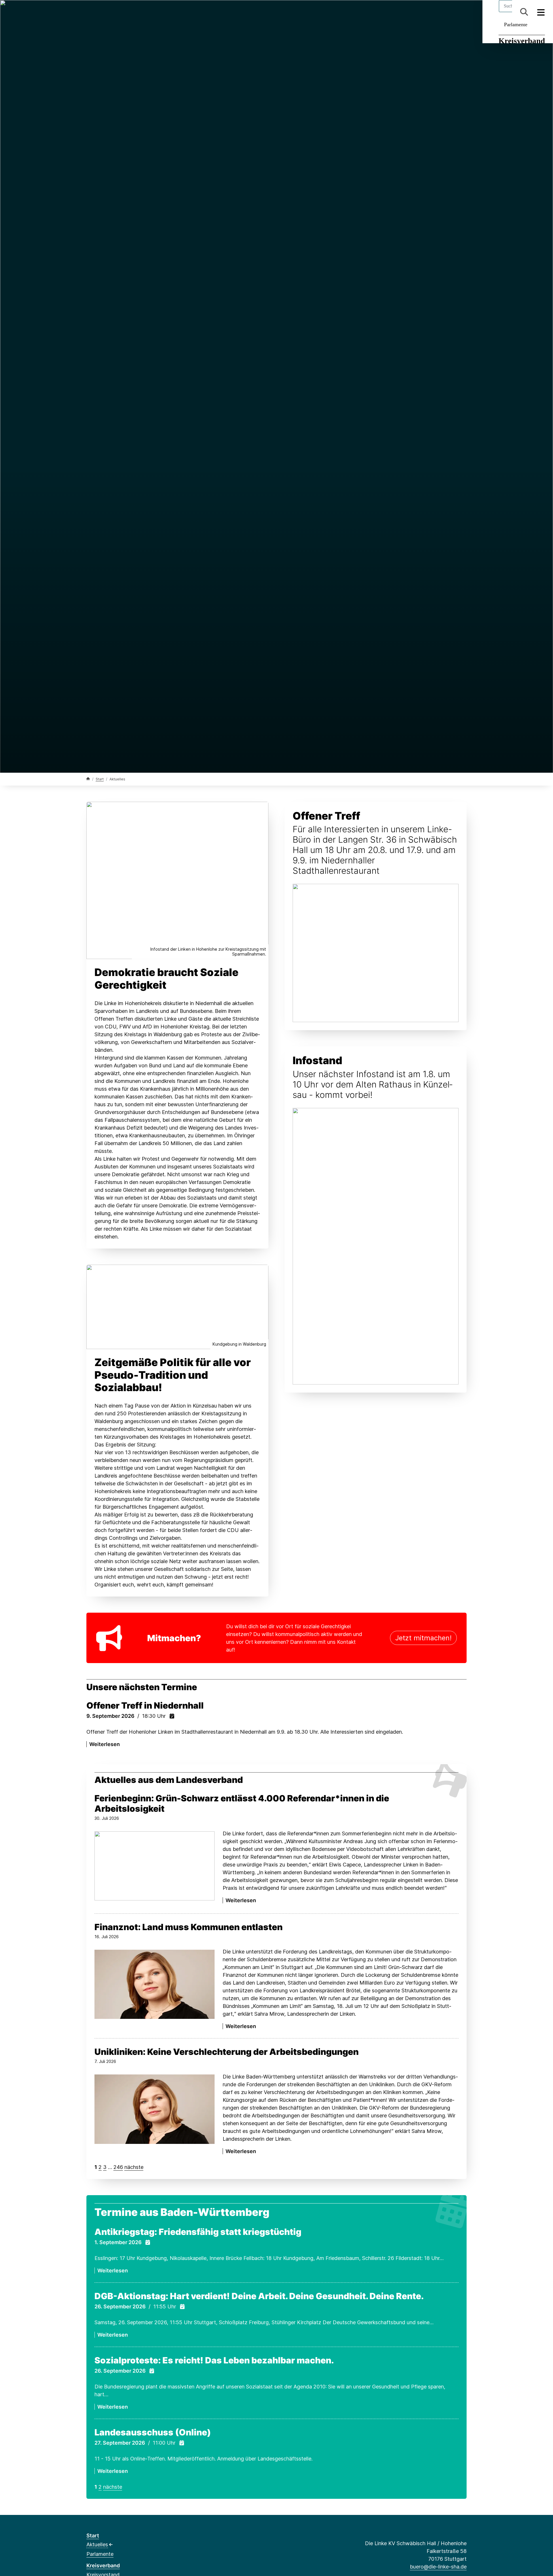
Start (100, 779)
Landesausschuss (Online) (153, 2432)
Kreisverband (522, 41)
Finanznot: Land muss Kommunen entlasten (189, 1927)
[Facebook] (89, 12)
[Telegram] (127, 12)
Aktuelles (97, 2544)
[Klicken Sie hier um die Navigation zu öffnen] (541, 12)
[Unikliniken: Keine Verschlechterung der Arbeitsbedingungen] (155, 2109)
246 (118, 2167)
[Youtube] (137, 12)
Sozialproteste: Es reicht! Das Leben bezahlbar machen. (214, 2360)
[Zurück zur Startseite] (88, 779)
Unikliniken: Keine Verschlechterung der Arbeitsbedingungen (227, 2052)
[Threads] (99, 12)
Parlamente (516, 24)
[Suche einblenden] (524, 12)
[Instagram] (118, 12)
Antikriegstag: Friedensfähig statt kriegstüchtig (198, 2232)
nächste (134, 2167)
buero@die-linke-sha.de (438, 2567)
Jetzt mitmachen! (423, 1638)
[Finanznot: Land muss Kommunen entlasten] (155, 1984)
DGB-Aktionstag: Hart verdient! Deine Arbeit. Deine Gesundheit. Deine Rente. (259, 2296)
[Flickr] (146, 12)
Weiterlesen (105, 1744)
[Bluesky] (108, 12)
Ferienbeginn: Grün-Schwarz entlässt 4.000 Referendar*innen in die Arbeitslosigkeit (242, 1803)
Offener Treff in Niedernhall (145, 1705)
